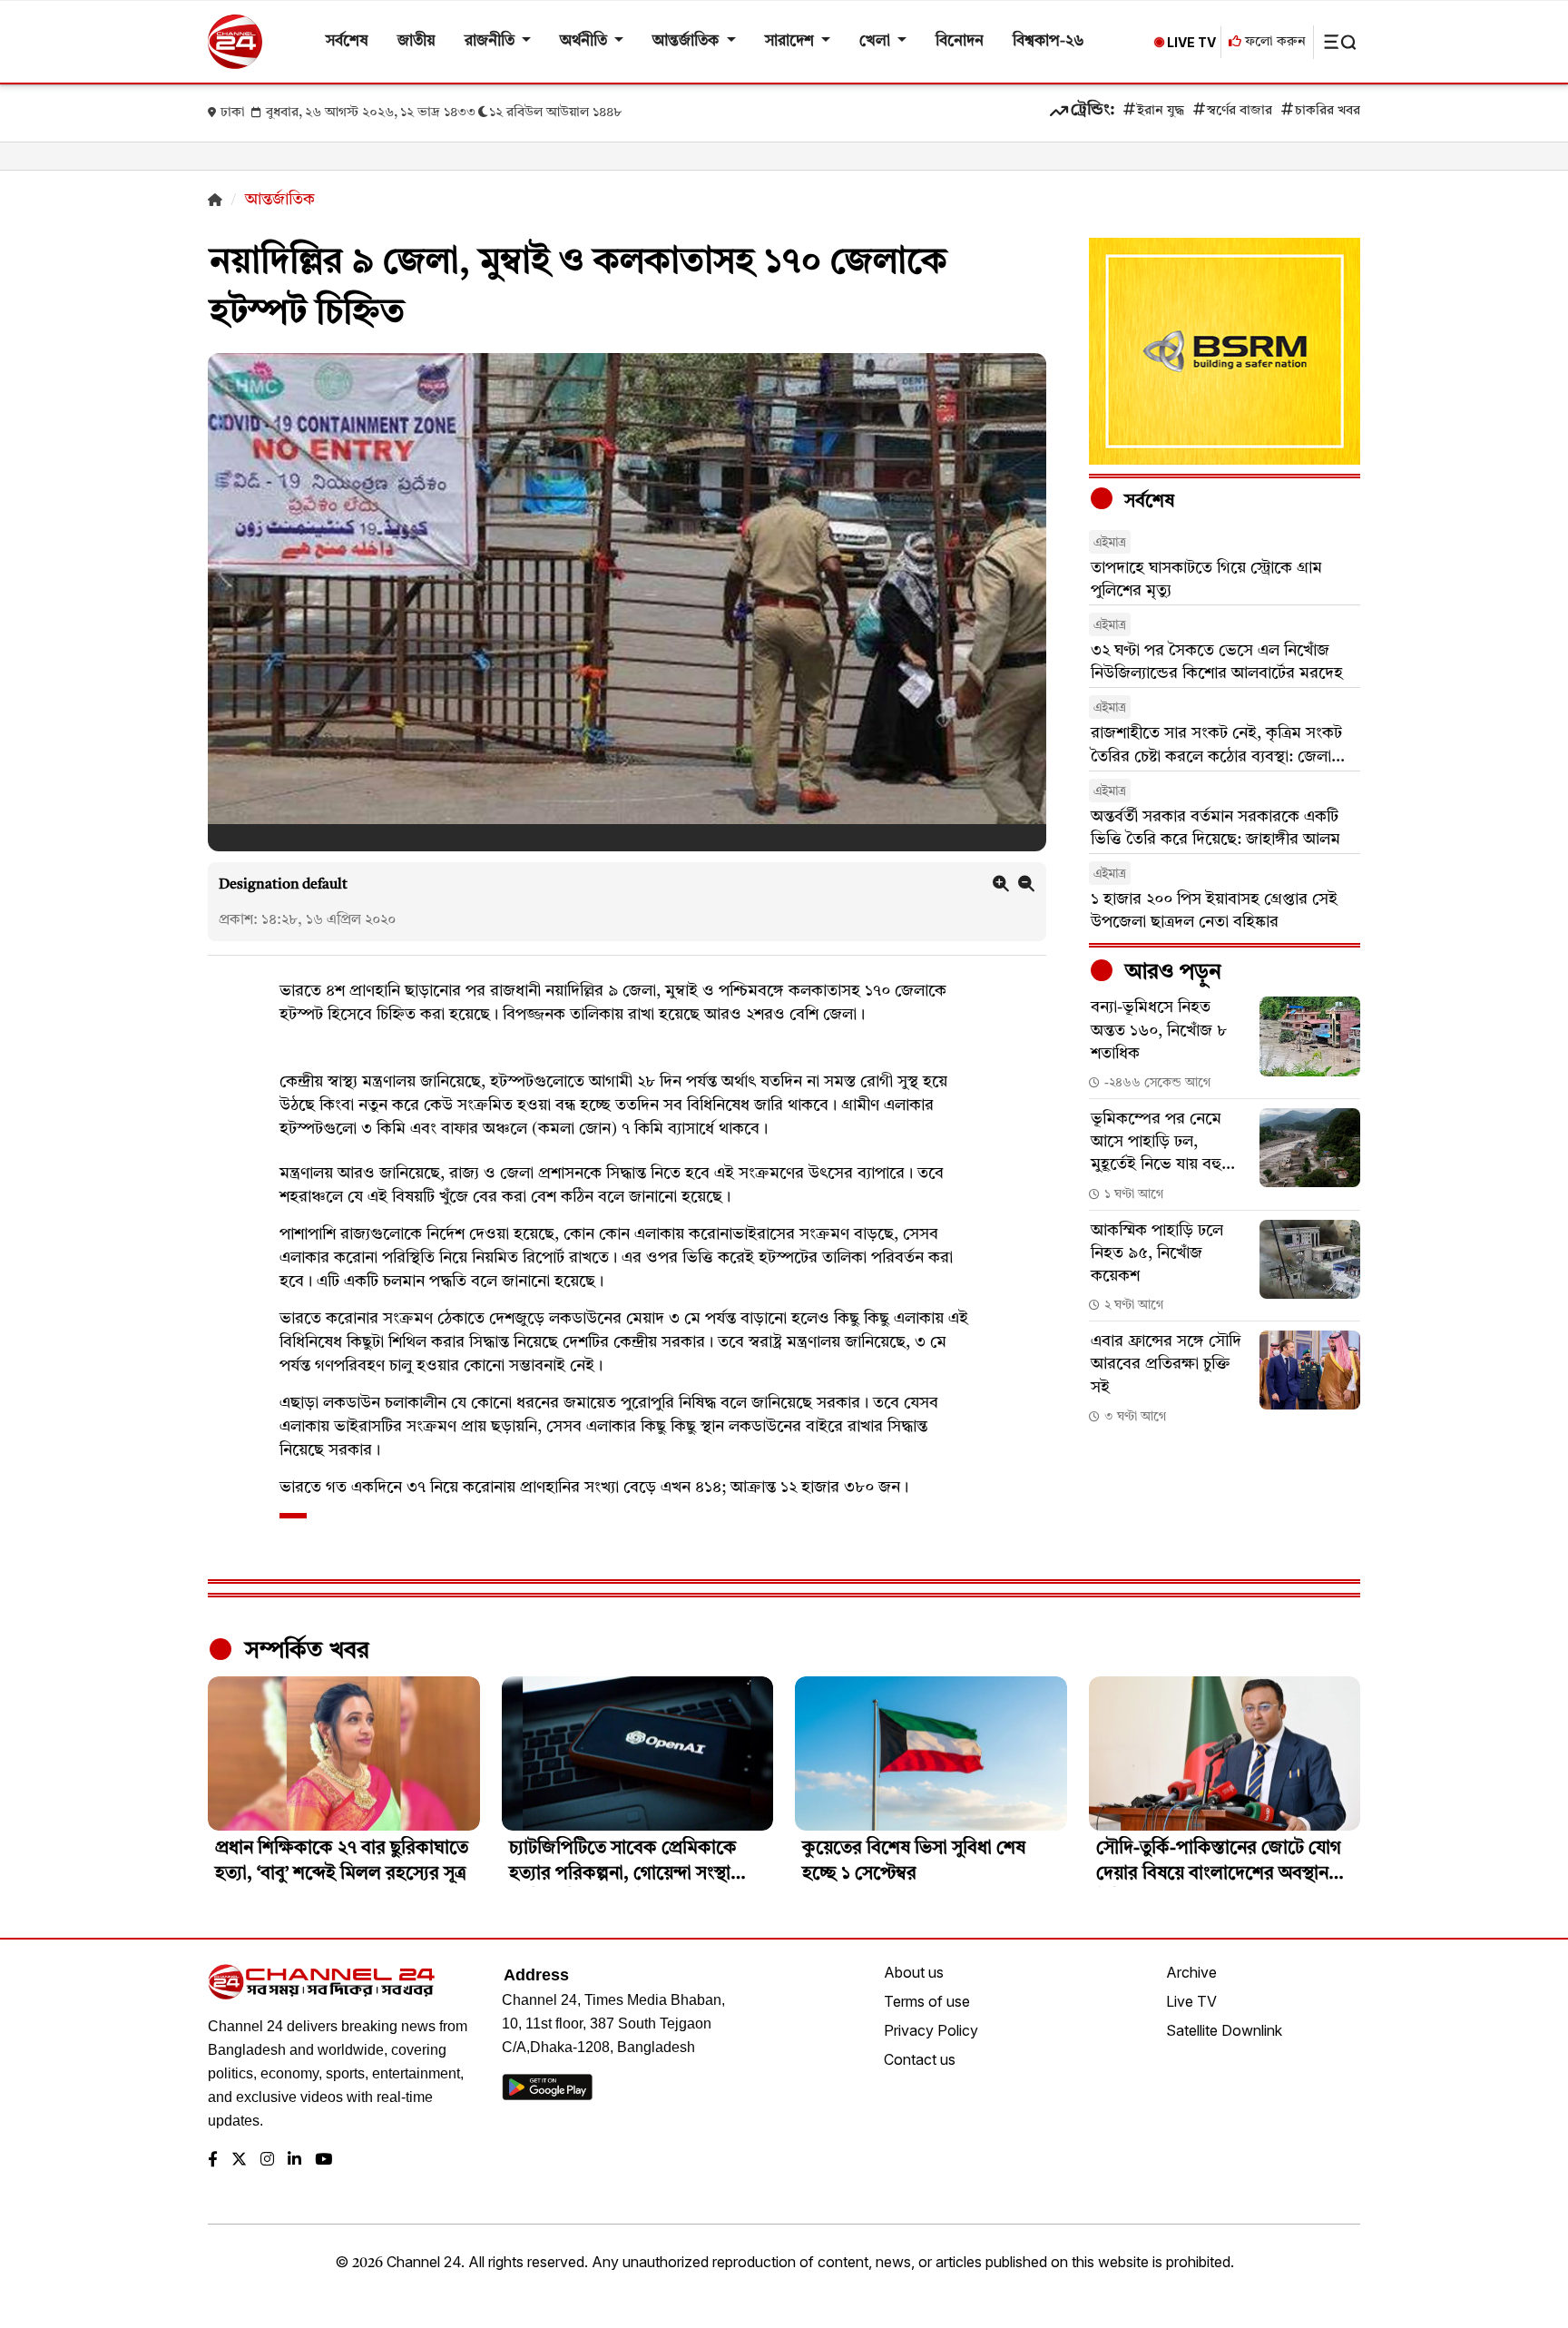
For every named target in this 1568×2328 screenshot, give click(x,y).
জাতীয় (416, 41)
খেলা (877, 41)
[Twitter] (239, 2161)
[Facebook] (213, 2161)
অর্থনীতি (585, 41)
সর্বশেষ (347, 41)
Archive (1191, 1972)
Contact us (920, 2059)
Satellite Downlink (1224, 2030)
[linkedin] (294, 2161)
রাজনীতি (491, 41)
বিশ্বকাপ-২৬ (1049, 41)
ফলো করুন (1274, 42)
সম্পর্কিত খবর (304, 1651)
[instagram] (267, 2161)
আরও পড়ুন (1171, 973)
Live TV (1191, 2001)
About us (914, 1972)
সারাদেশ (791, 41)
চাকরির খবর (1328, 111)
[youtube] (323, 2161)
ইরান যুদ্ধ (1161, 111)
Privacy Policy (931, 2030)
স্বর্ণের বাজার (1240, 111)
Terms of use (927, 2001)
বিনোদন (960, 41)
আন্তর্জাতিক (687, 41)
